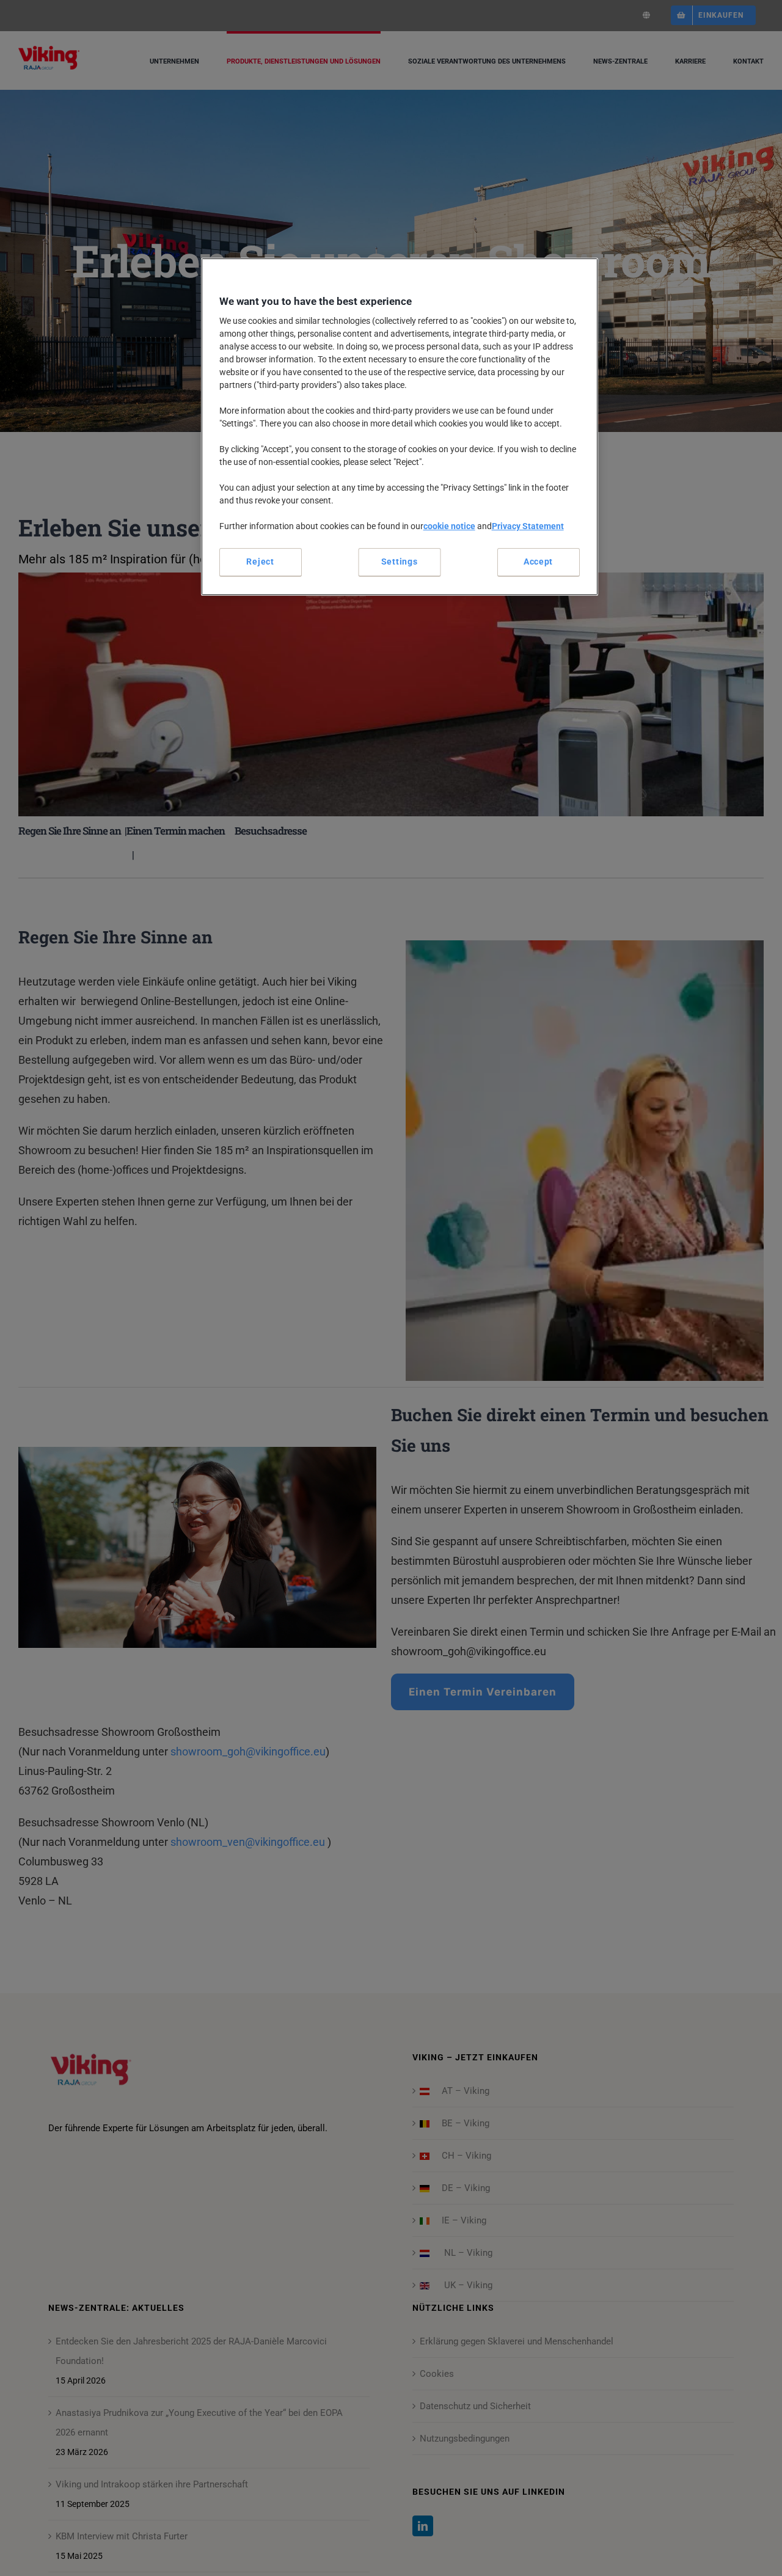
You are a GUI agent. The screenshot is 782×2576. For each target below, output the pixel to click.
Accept (538, 562)
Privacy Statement (528, 526)
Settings (400, 562)
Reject (260, 562)
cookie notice (449, 526)
